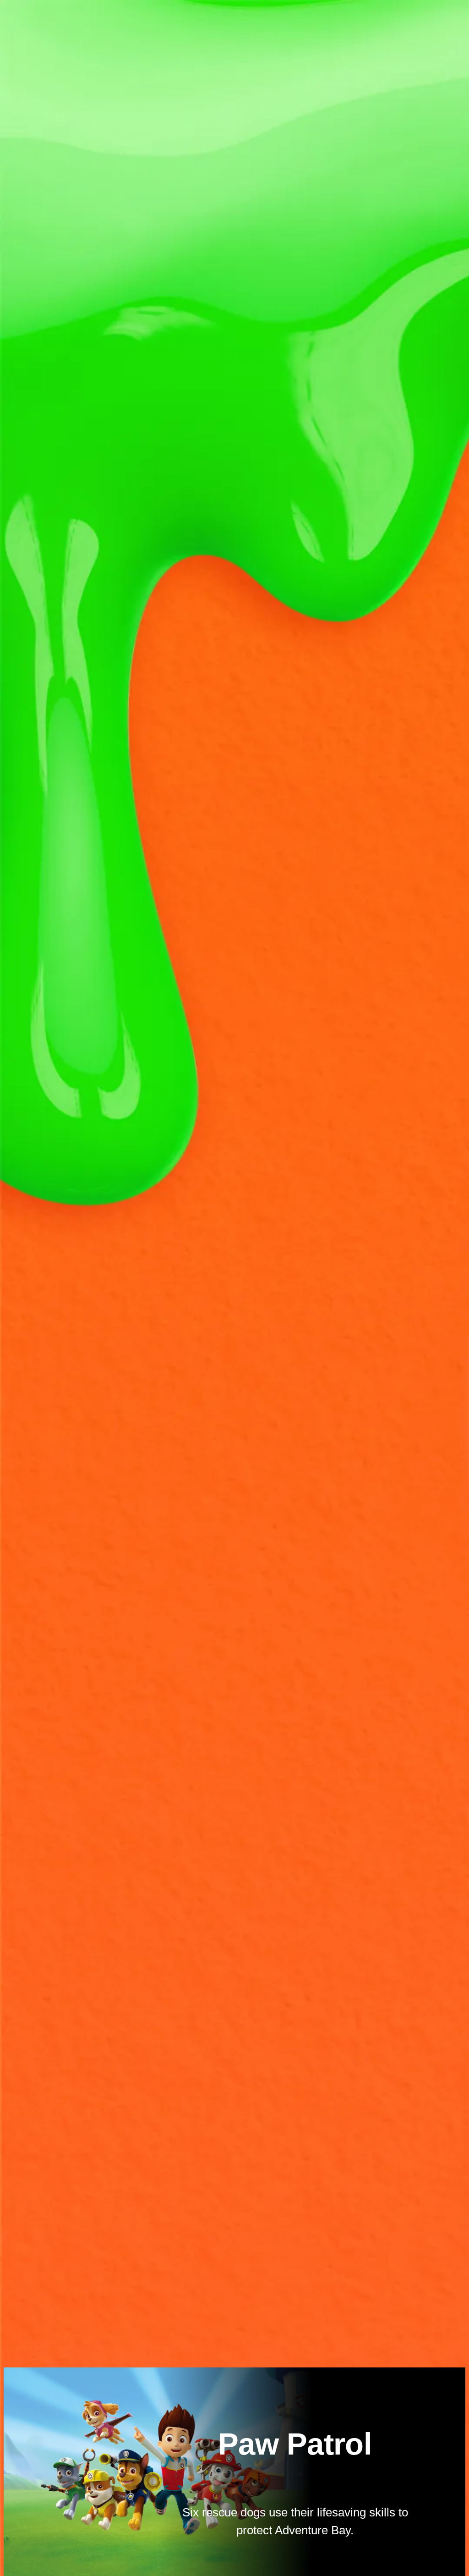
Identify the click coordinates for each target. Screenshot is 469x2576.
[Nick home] (33, 15)
